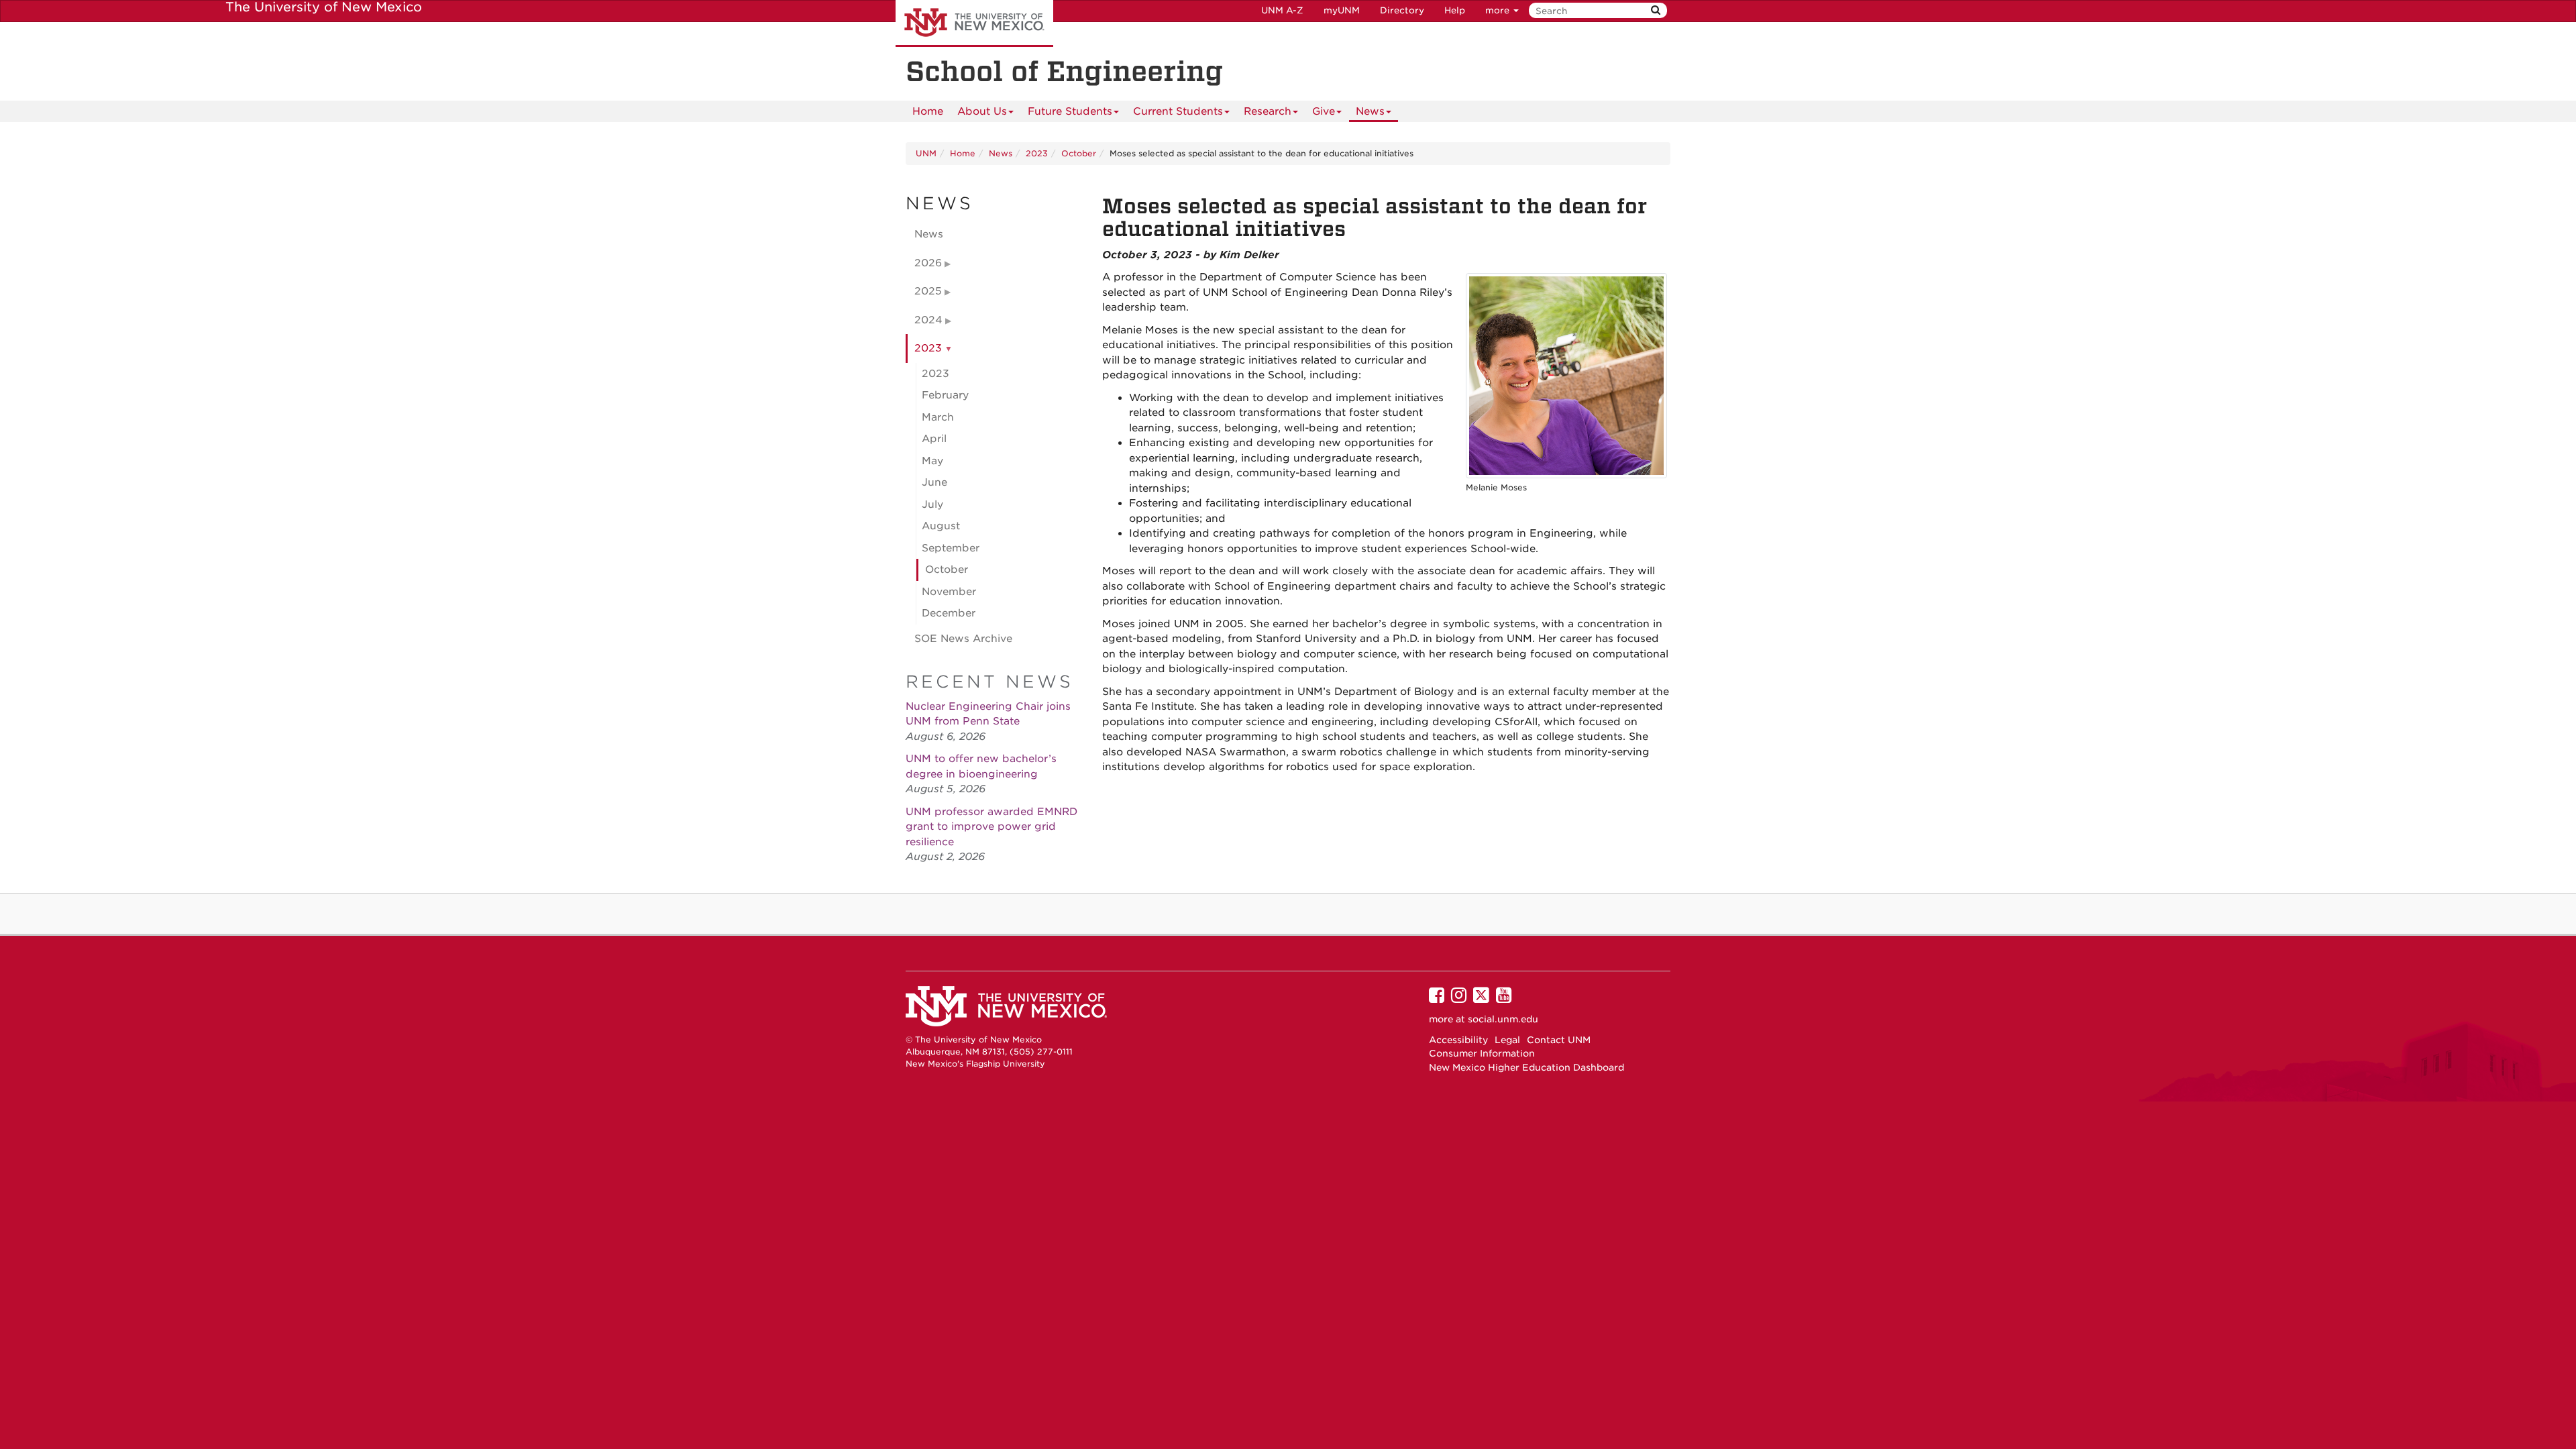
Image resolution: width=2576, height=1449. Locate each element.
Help (1455, 10)
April (934, 439)
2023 (1037, 153)
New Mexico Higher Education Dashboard (1526, 1067)
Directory (1402, 10)
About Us (982, 111)
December (949, 613)
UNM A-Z (1282, 10)
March (938, 417)
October (1079, 153)
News (1370, 111)
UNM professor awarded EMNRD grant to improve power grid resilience (991, 827)
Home (928, 111)
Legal (1507, 1040)
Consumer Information (1482, 1053)
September (951, 548)
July (932, 504)
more (1499, 10)
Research (1268, 111)
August (941, 526)
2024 (928, 320)
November (949, 592)
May (932, 461)
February (945, 395)
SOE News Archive (963, 639)
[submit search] (1656, 10)
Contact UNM (1559, 1040)
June (934, 482)
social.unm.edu (1503, 1019)
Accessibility (1458, 1040)
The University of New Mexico (974, 23)
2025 (928, 291)
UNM (926, 153)
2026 (928, 263)
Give (1324, 111)
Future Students (1070, 111)
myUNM (1342, 10)
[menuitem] (928, 111)
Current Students (1178, 111)
